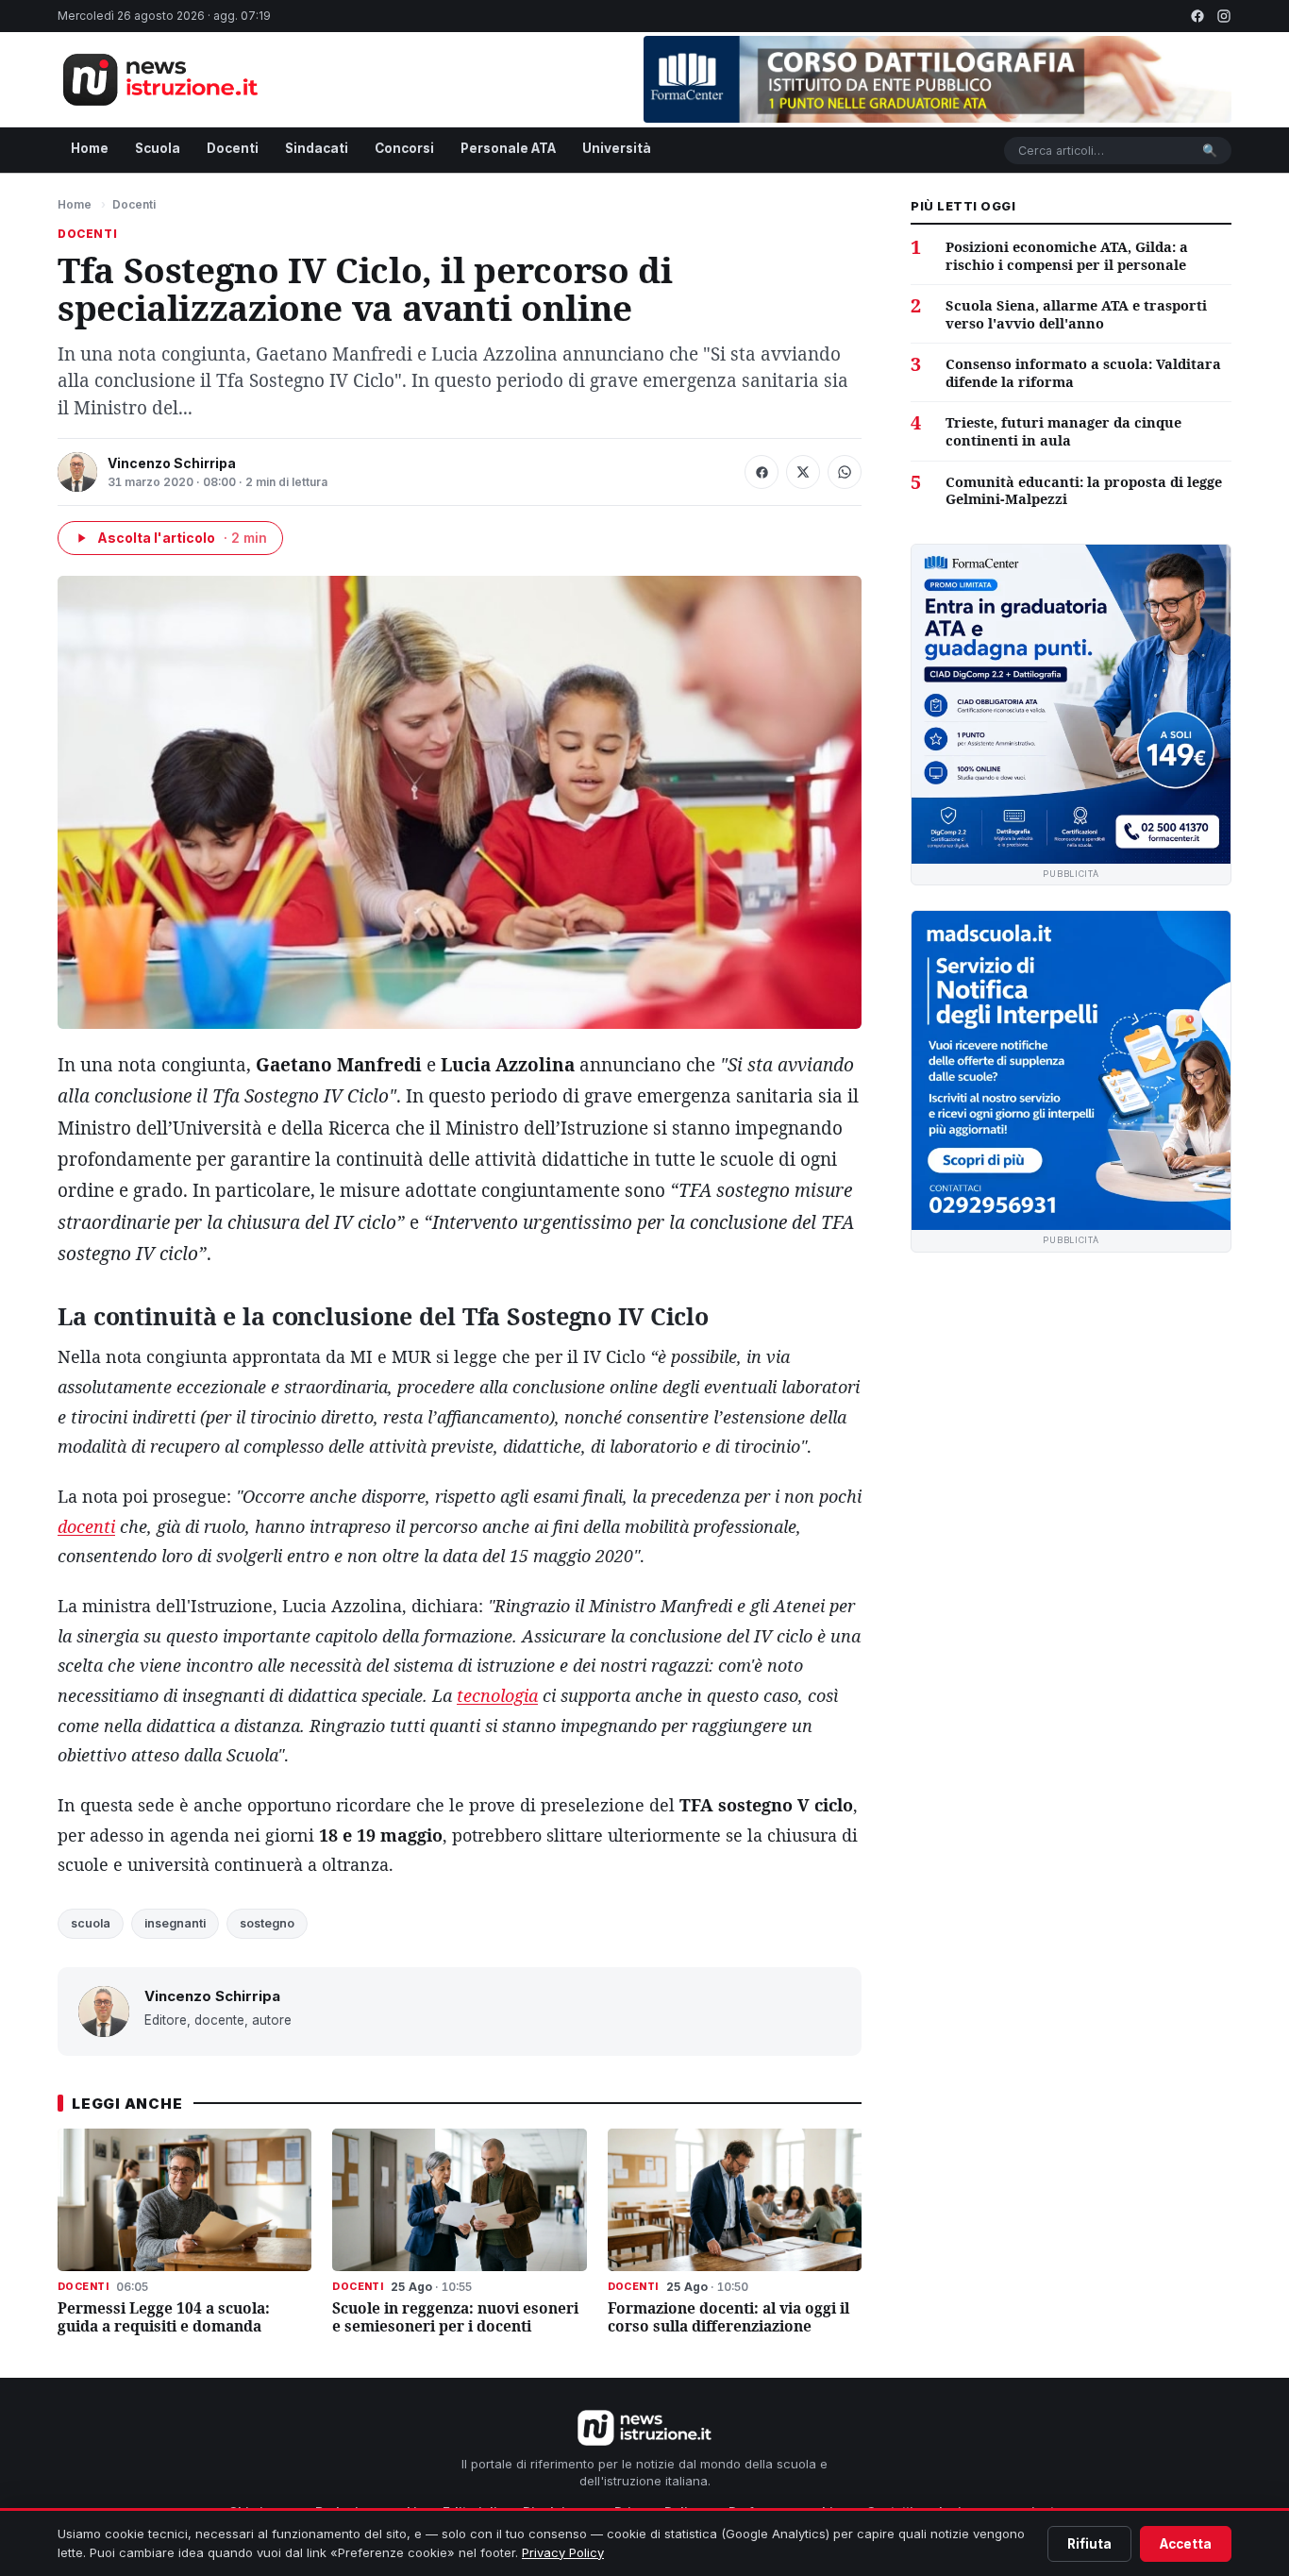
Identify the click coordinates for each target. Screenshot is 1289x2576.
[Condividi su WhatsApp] (845, 472)
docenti (86, 1526)
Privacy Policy (563, 2552)
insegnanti (175, 1923)
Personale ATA (508, 148)
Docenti (233, 148)
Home (90, 148)
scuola (91, 1923)
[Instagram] (1224, 16)
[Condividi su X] (803, 472)
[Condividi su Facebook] (762, 472)
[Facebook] (1197, 16)
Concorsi (404, 148)
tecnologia (497, 1695)
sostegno (267, 1923)
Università (617, 148)
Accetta (1186, 2544)
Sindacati (317, 148)
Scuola (158, 148)
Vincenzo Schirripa (172, 463)
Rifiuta (1089, 2544)
